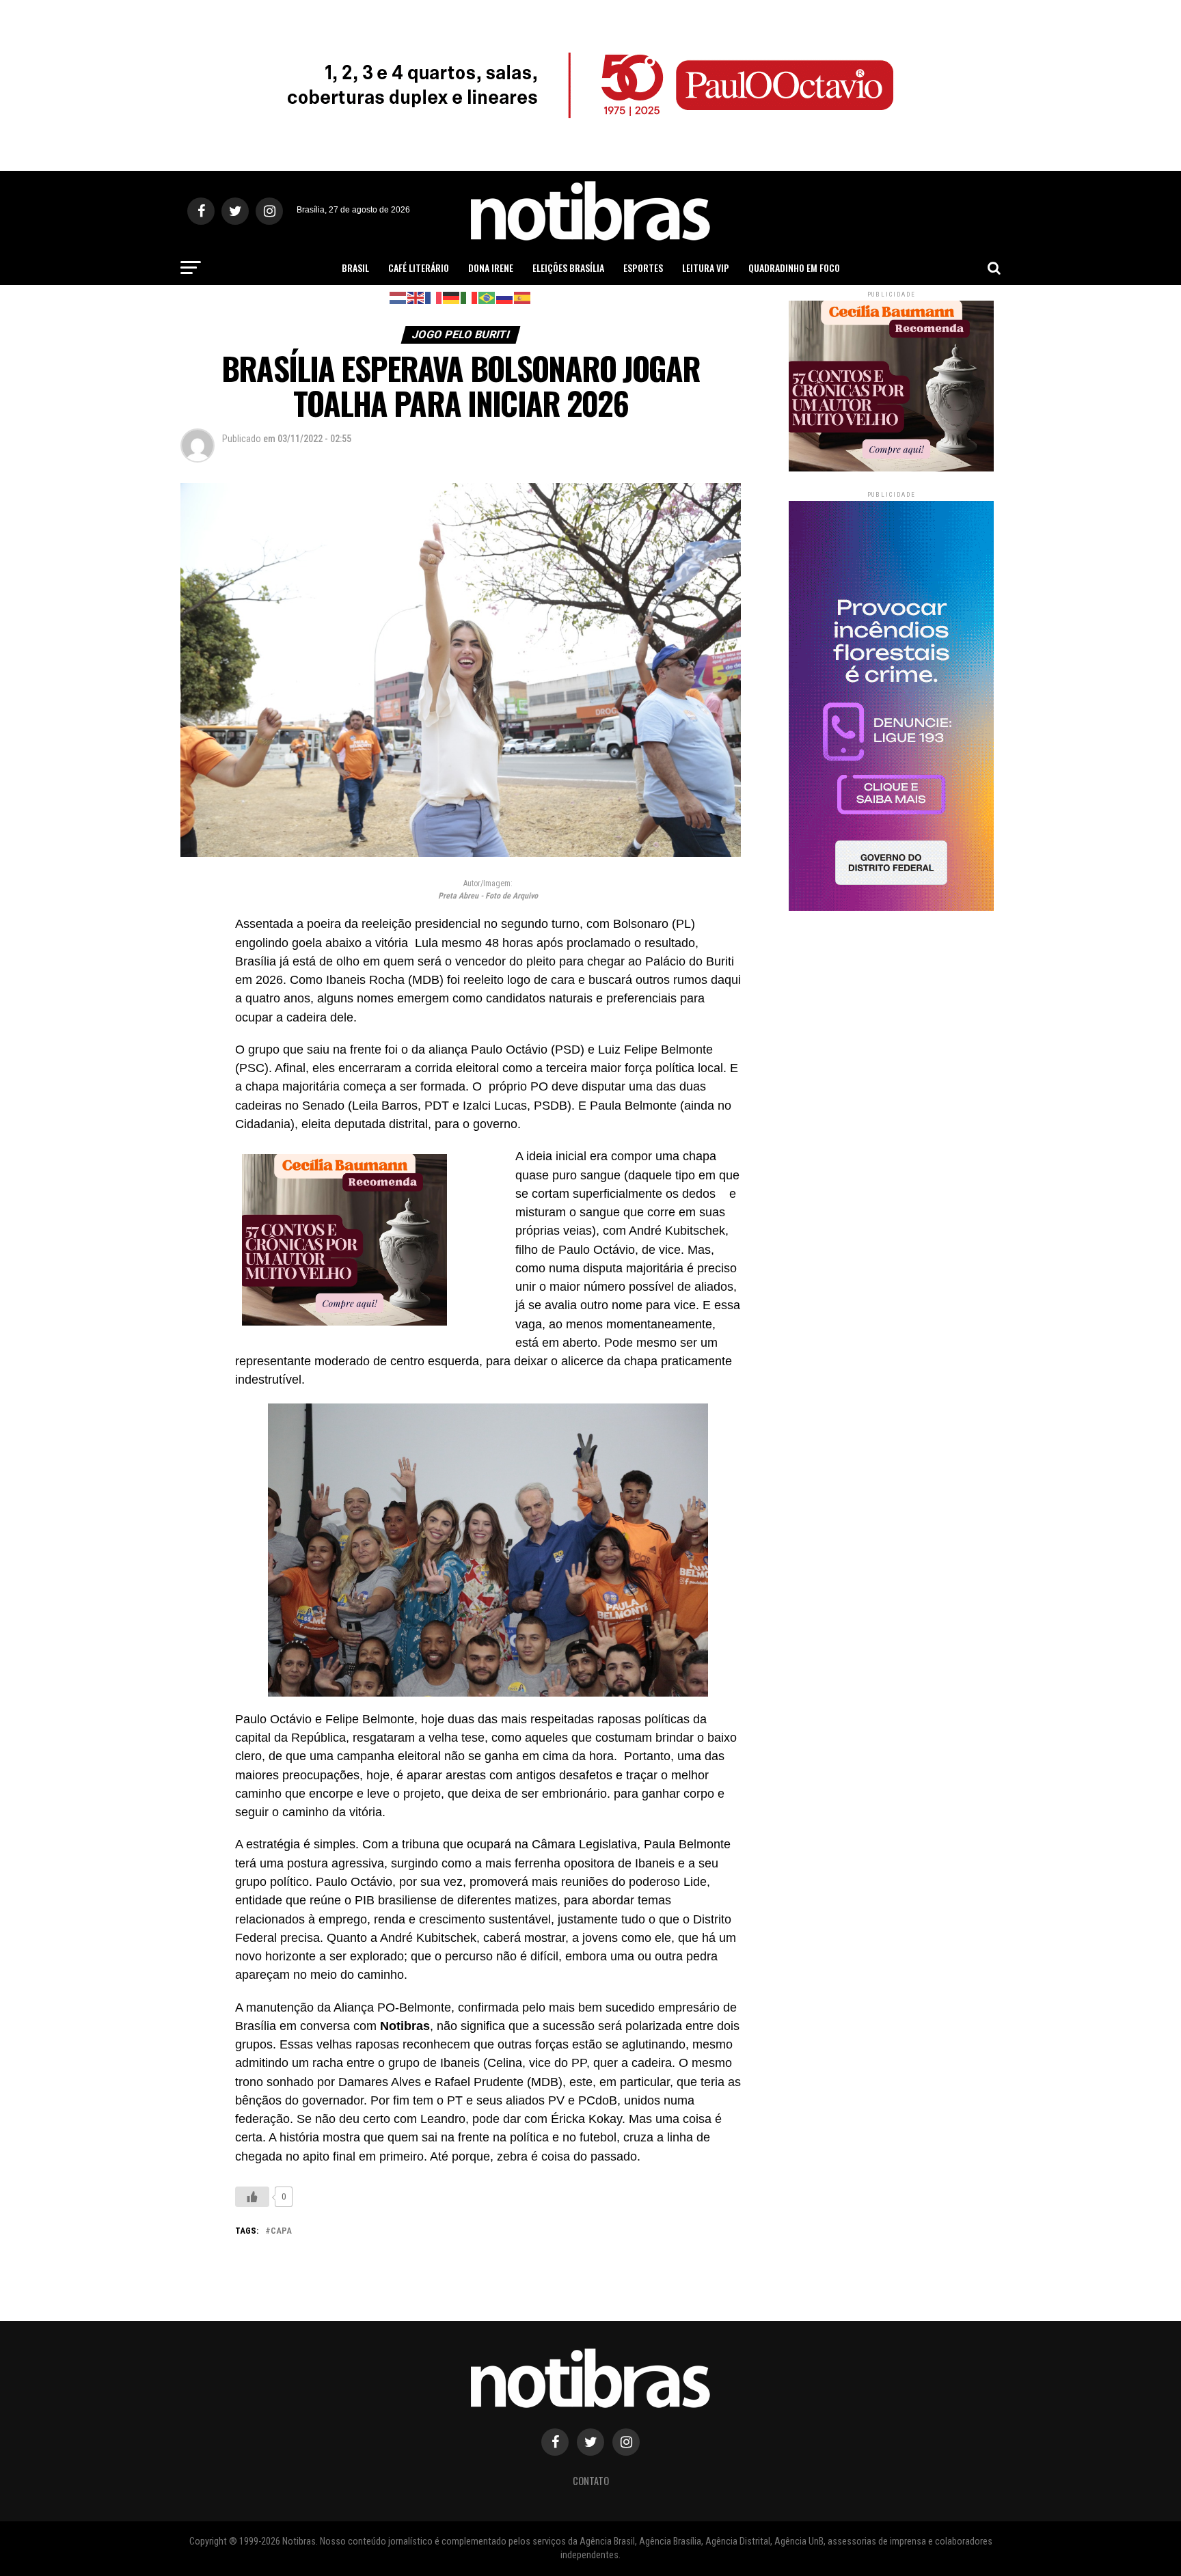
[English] (416, 297)
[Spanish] (523, 297)
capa (281, 2231)
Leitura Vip (706, 268)
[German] (452, 297)
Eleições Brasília (568, 268)
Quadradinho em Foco (794, 268)
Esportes (643, 268)
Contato (591, 2481)
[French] (434, 297)
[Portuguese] (487, 297)
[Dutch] (398, 297)
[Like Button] (252, 2197)
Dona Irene (491, 268)
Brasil (355, 268)
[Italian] (470, 297)
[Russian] (505, 297)
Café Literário (419, 268)
